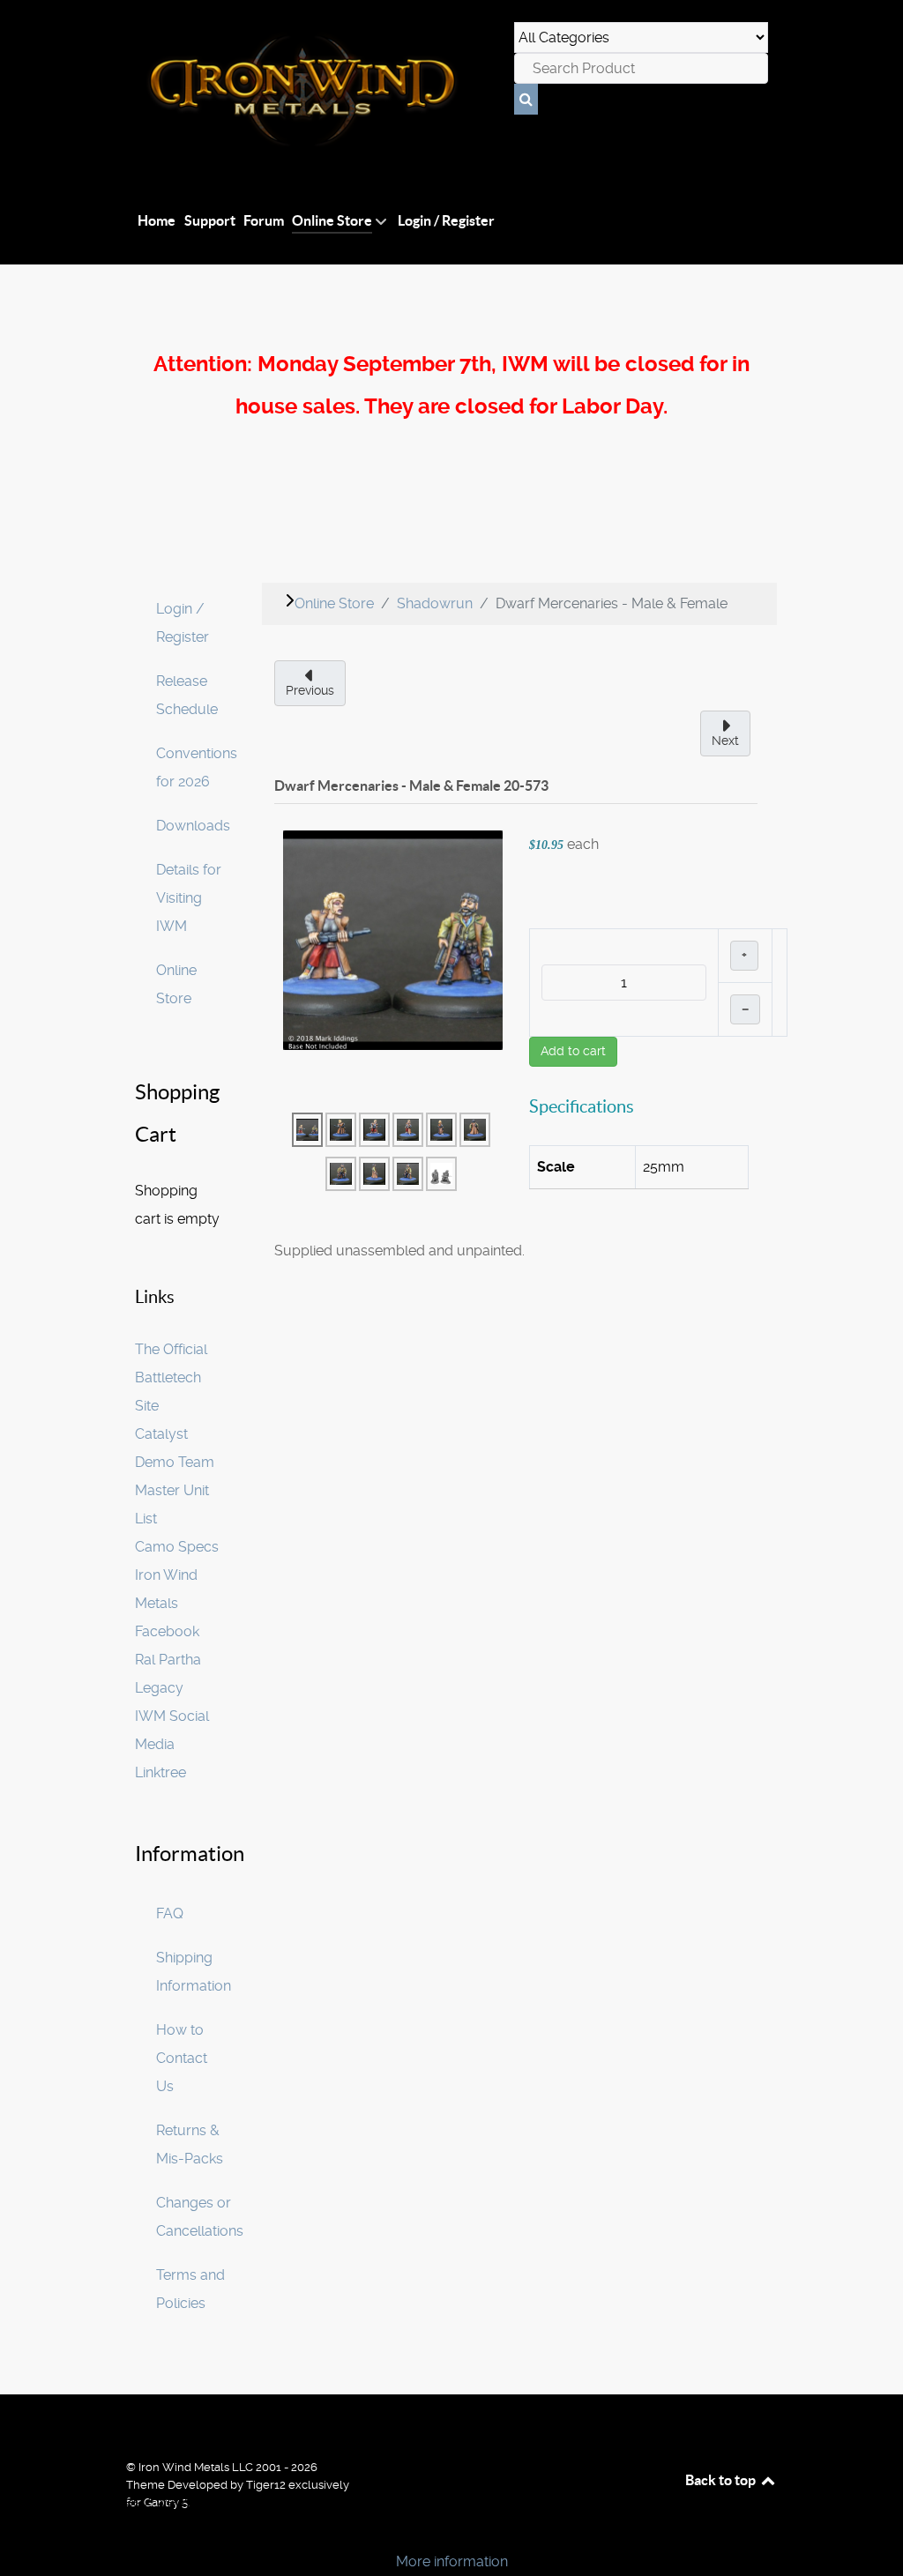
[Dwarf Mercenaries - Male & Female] (393, 939)
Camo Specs (177, 1547)
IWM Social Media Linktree (172, 1744)
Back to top (722, 2480)
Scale (556, 1167)
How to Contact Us (182, 2058)
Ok (19, 2531)
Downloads (193, 826)
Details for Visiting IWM (189, 898)
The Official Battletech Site (171, 1377)
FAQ (170, 1913)
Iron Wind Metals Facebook (167, 1603)
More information (452, 2561)
